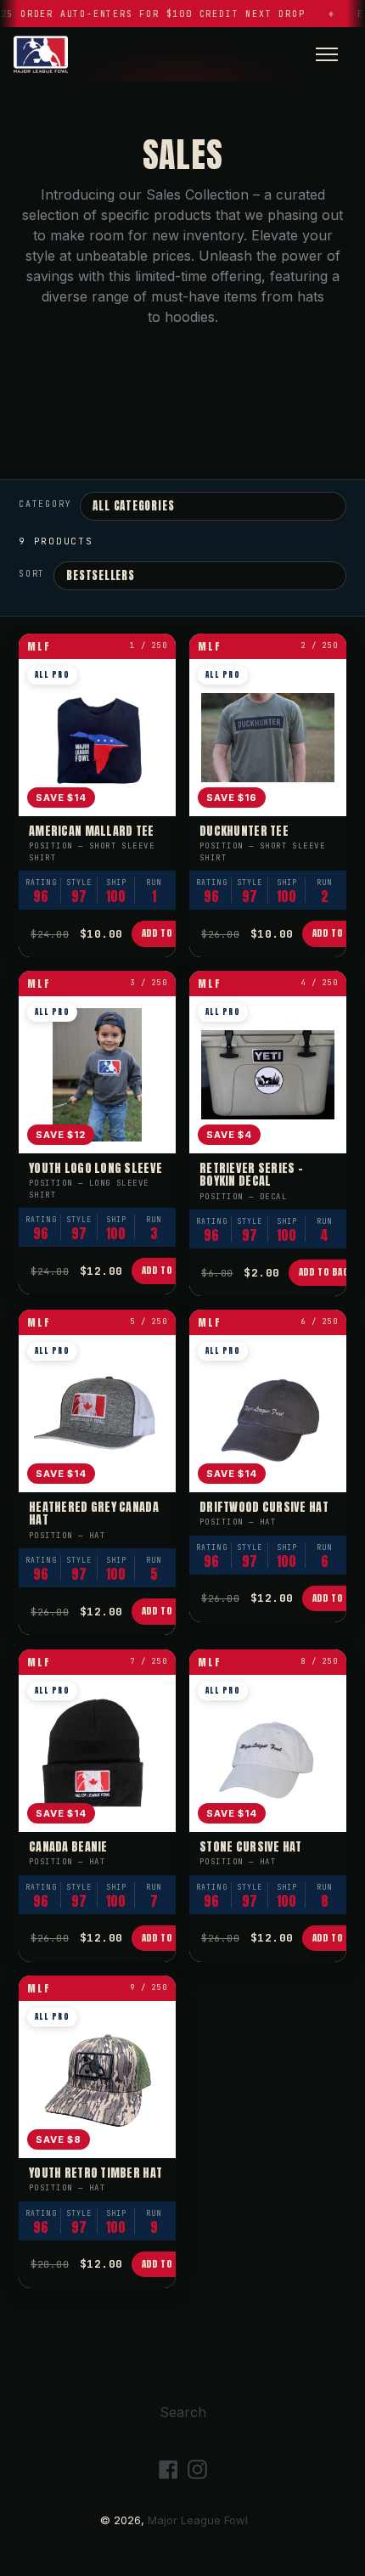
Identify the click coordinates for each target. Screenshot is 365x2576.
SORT (32, 574)
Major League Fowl (198, 2520)
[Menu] (327, 54)
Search (183, 2412)
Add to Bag (167, 933)
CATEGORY (45, 504)
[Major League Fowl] (41, 54)
